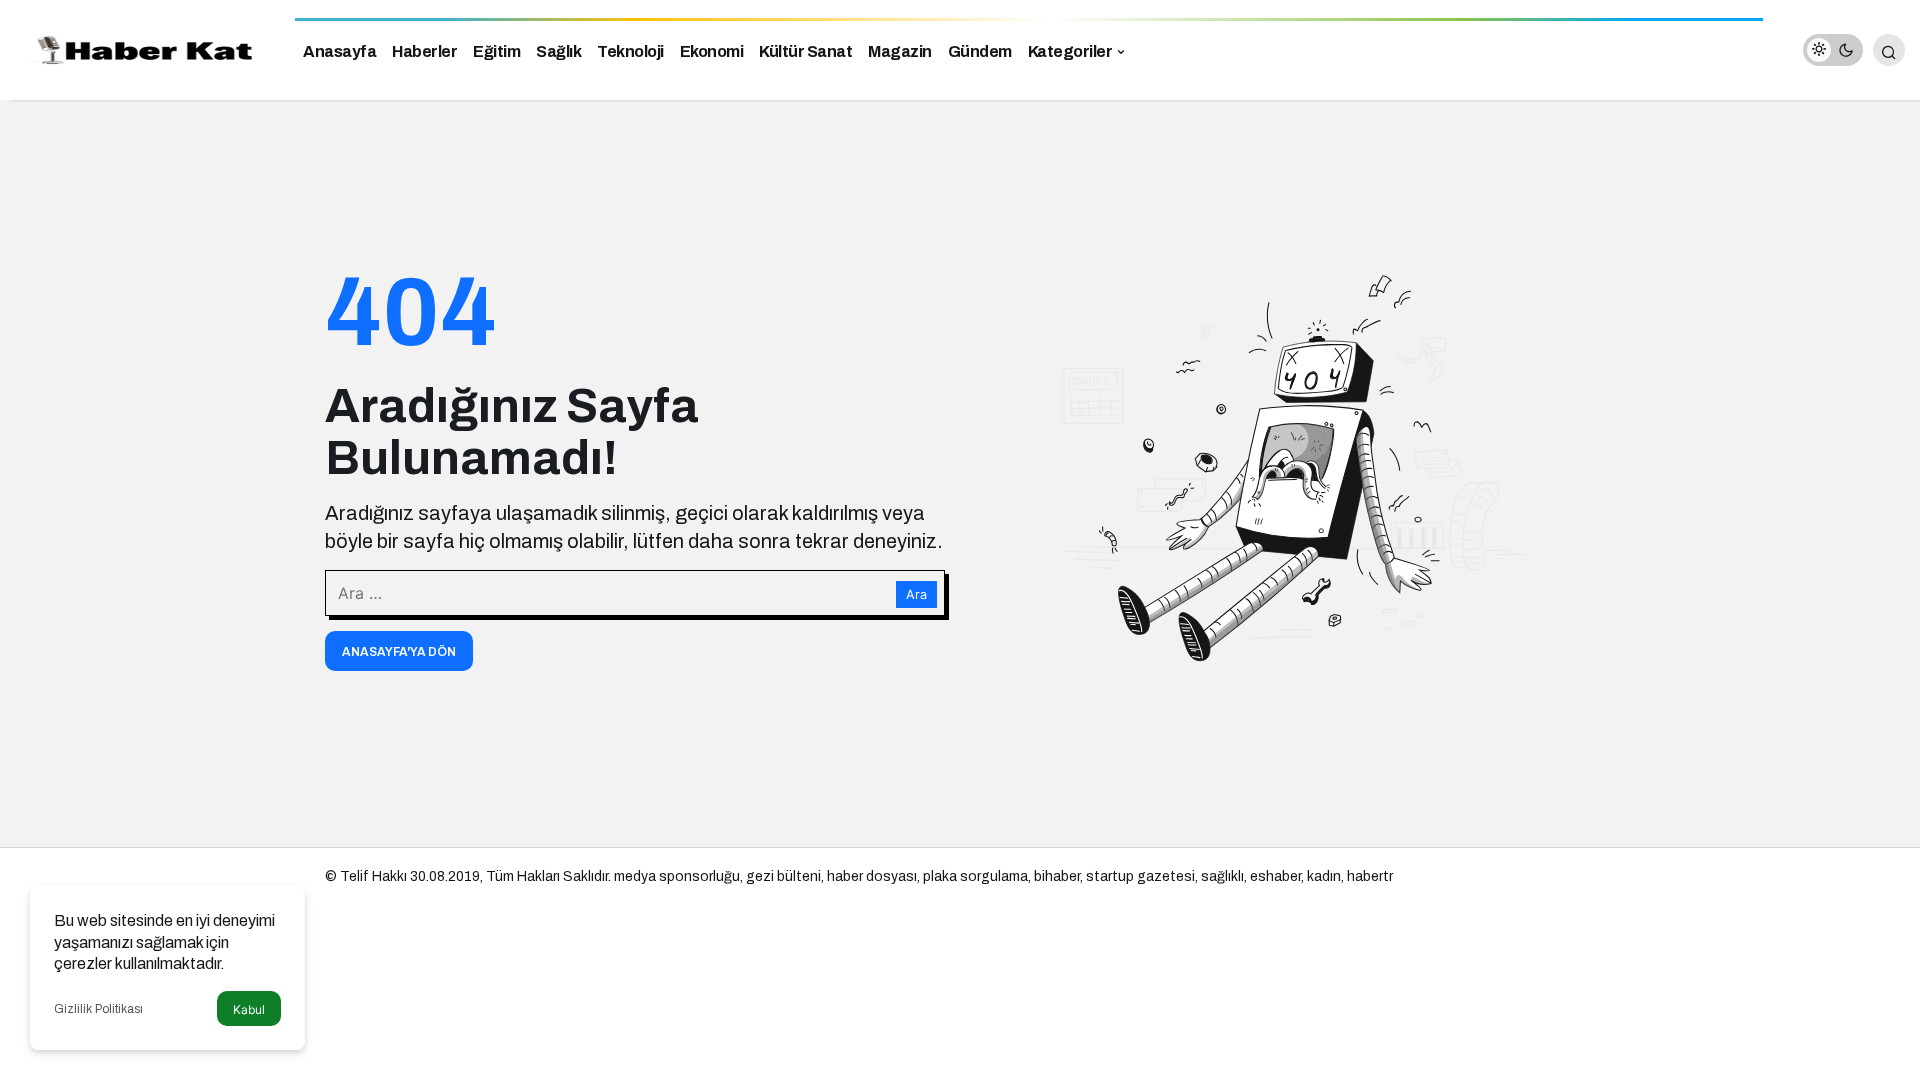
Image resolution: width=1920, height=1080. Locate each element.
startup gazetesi (1140, 876)
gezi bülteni (783, 876)
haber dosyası (872, 876)
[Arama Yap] (1889, 50)
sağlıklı (1222, 876)
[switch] (1833, 50)
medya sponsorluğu (677, 876)
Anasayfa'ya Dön (399, 652)
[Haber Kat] (140, 48)
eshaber (1275, 876)
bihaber (1057, 876)
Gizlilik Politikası (98, 1009)
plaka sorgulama (975, 876)
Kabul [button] (249, 1009)
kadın (1324, 876)
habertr (1370, 876)
